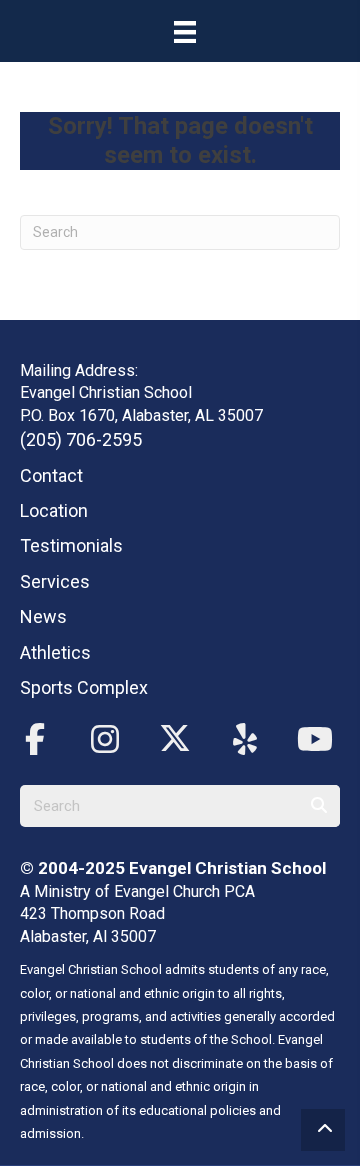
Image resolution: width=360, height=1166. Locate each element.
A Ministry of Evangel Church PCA (137, 891)
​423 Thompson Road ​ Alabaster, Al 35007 (94, 924)
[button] (35, 740)
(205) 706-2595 (81, 439)
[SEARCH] (319, 806)
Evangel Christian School (227, 868)
